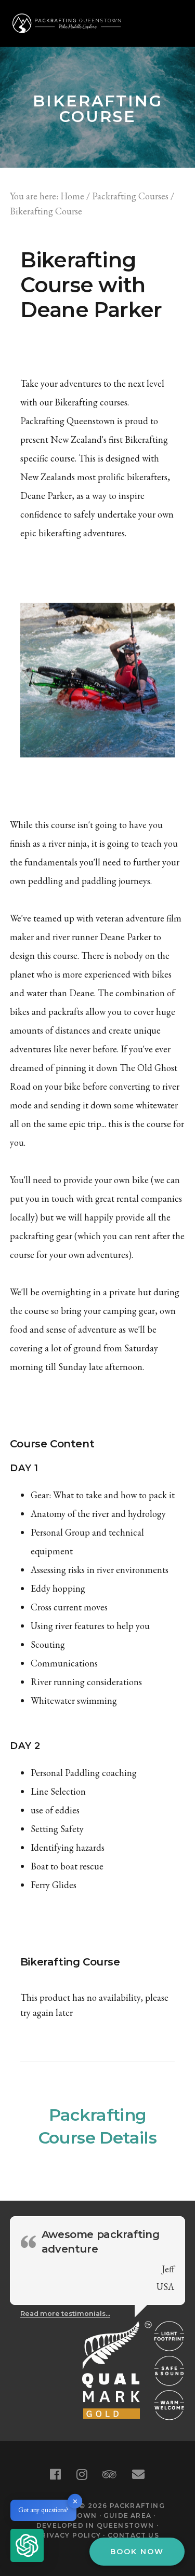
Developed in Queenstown (95, 2525)
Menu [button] (172, 23)
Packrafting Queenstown (67, 23)
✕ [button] (75, 2501)
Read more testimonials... (65, 2314)
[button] (27, 2547)
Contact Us (133, 2535)
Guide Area (127, 2516)
